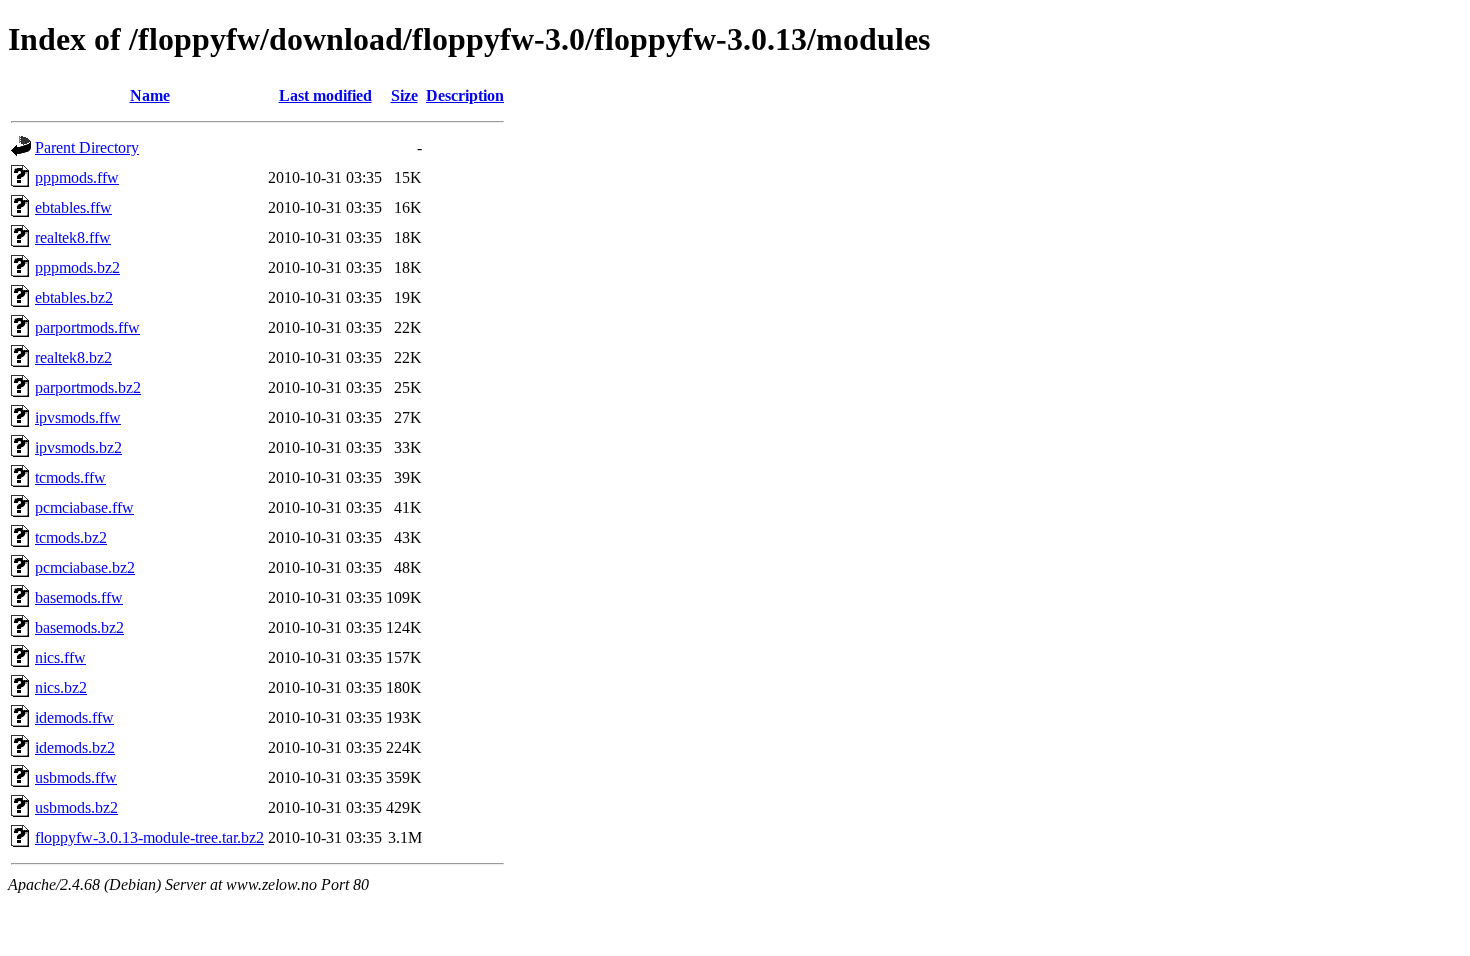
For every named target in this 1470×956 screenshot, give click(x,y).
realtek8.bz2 (73, 357)
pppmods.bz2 (77, 267)
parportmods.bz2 (88, 387)
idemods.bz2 (75, 747)
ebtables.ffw (73, 207)
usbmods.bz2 (76, 807)
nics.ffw (60, 657)
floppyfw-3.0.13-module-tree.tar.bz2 (149, 837)
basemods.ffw (79, 597)
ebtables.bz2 (74, 297)
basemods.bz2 (79, 627)
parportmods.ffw (87, 327)
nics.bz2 (61, 687)
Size (404, 95)
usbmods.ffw (76, 777)
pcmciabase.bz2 (85, 567)
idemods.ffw (74, 717)
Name (150, 95)
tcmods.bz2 (71, 537)
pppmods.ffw (77, 177)
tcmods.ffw (70, 477)
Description (465, 95)
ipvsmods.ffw (78, 417)
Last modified (325, 95)
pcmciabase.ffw (84, 507)
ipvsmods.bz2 (78, 447)
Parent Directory (87, 147)
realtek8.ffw (73, 237)
